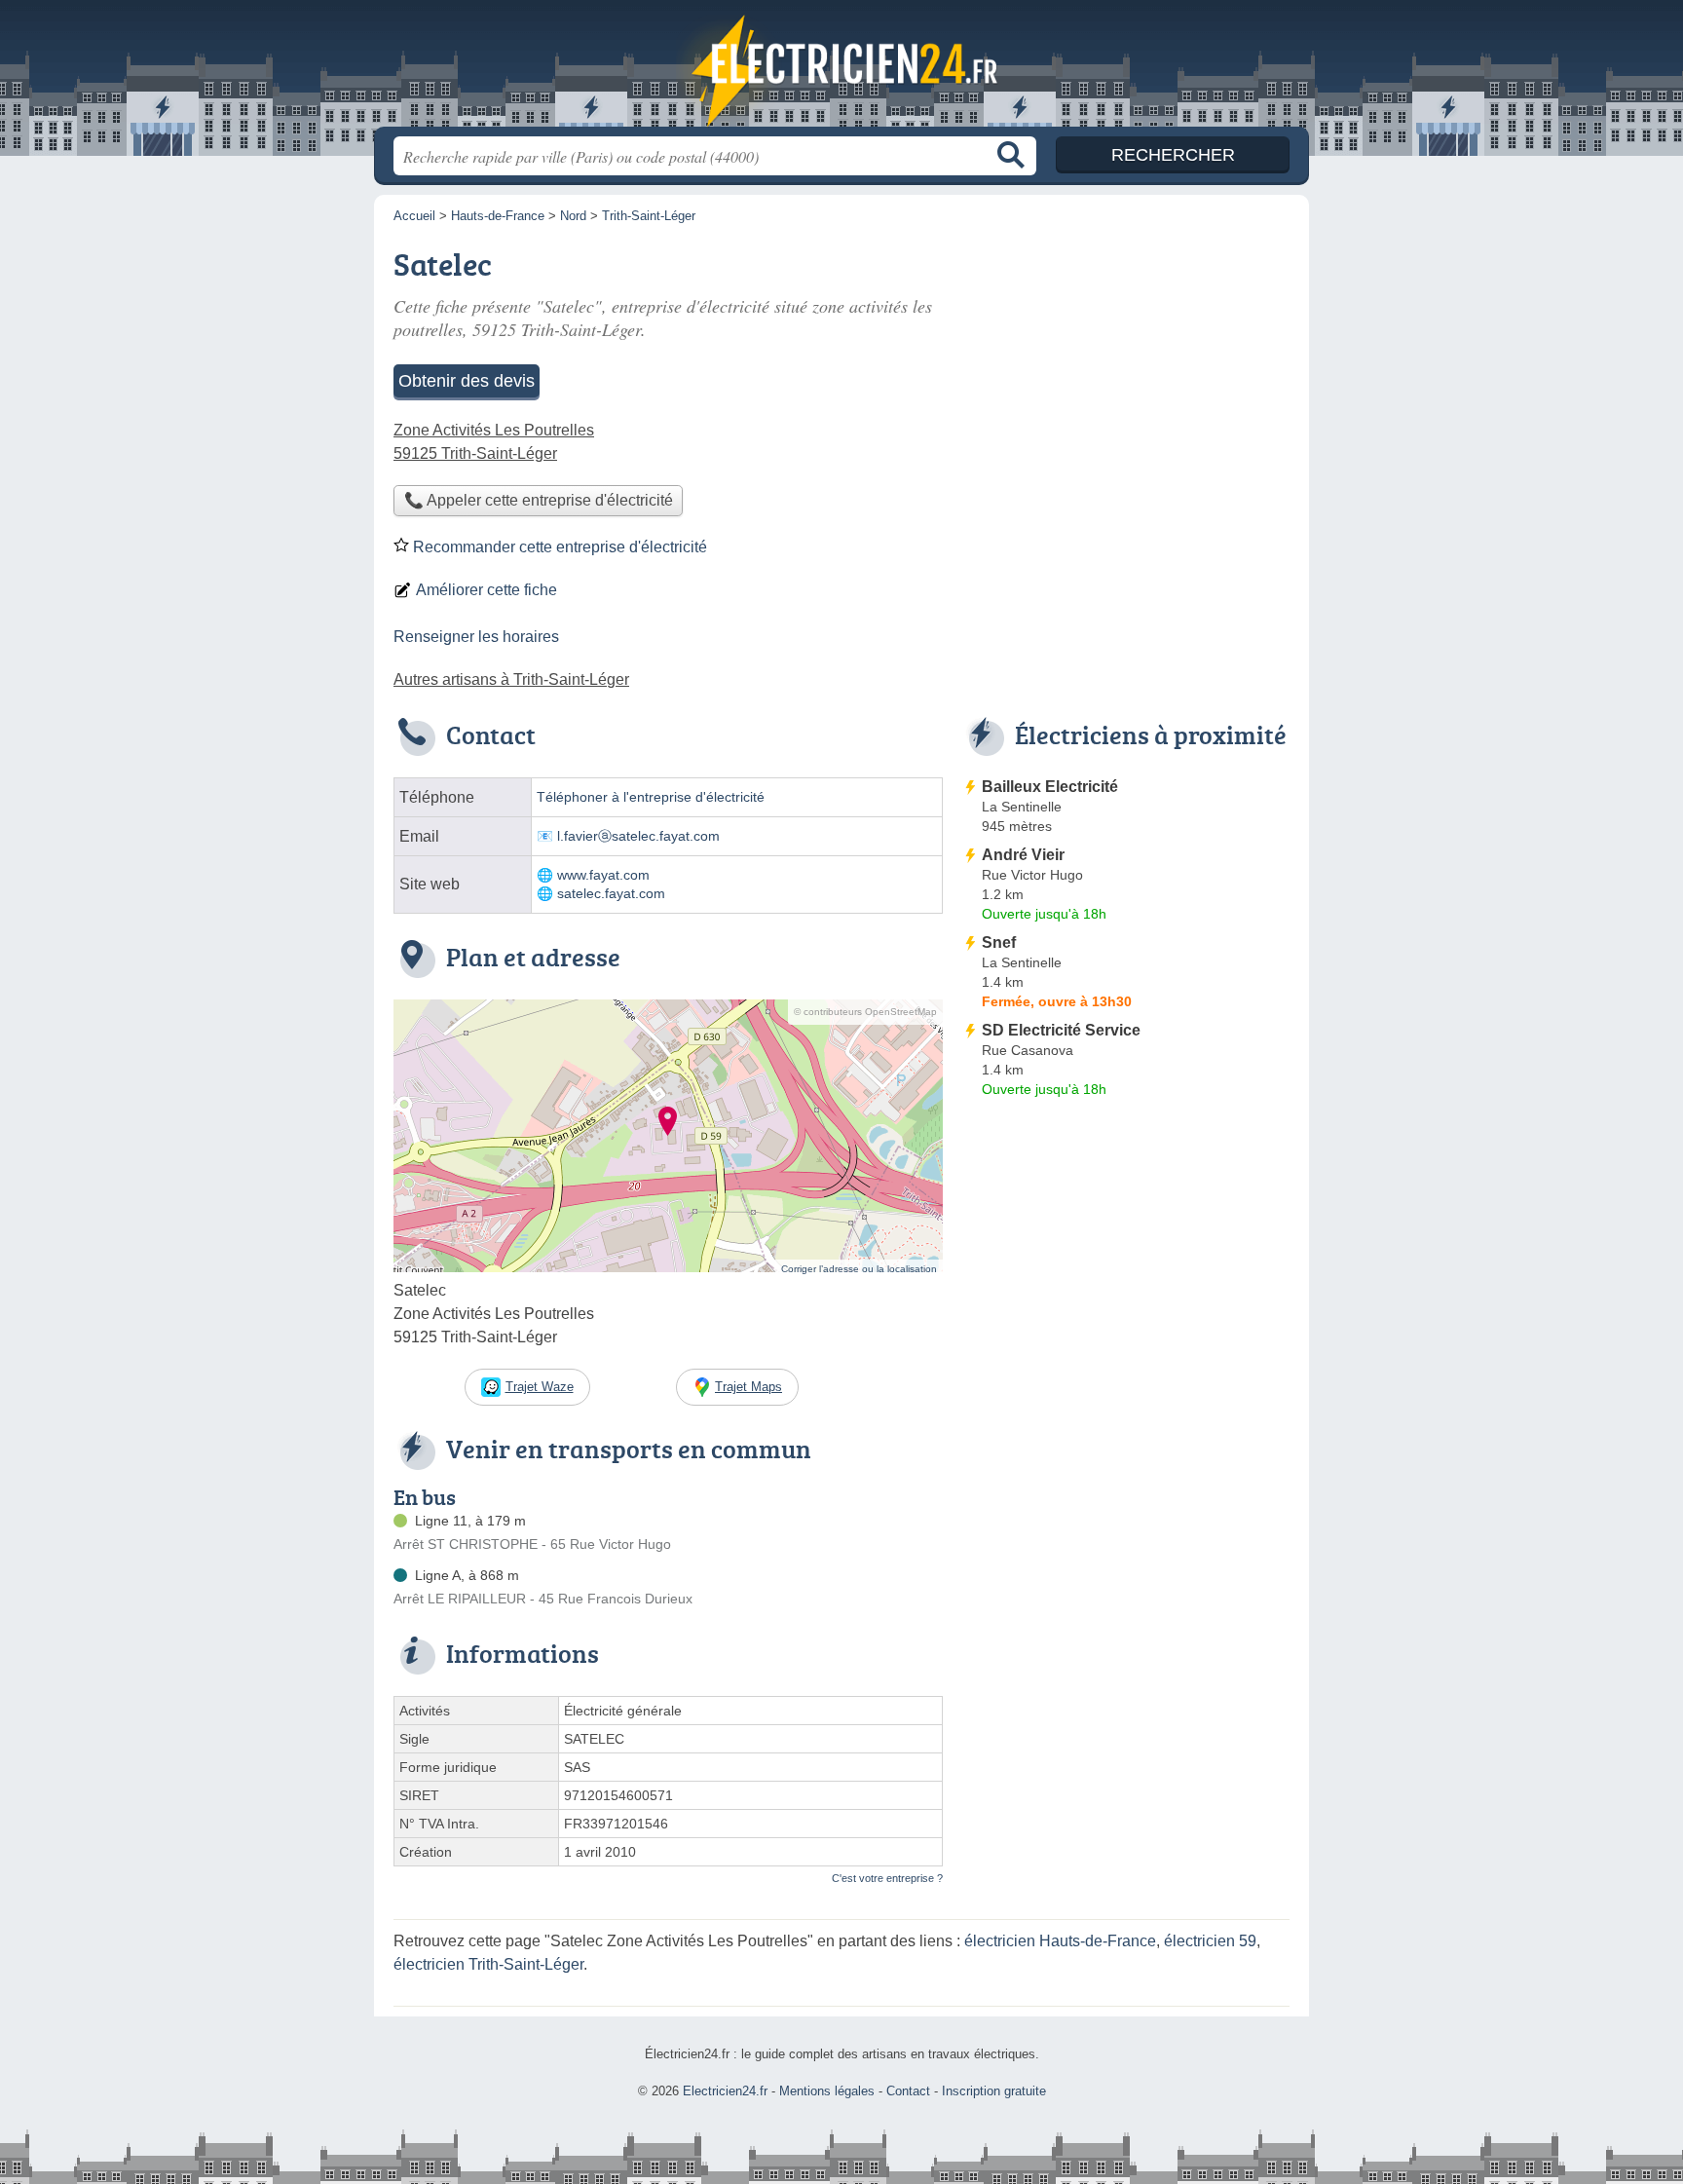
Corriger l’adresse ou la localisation (859, 1269)
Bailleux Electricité (1050, 787)
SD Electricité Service (1061, 1030)
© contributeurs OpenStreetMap (865, 1012)
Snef (999, 942)
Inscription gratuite (994, 2091)
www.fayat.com (603, 875)
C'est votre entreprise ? (887, 1878)
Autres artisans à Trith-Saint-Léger (511, 679)
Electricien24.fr (841, 69)
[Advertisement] (1126, 1266)
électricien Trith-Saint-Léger (488, 1964)
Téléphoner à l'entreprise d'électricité (651, 797)
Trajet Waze (540, 1387)
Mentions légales (827, 2091)
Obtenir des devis (467, 381)
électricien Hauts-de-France (1060, 1941)
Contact (908, 2091)
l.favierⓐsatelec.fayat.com (638, 836)
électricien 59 (1210, 1941)
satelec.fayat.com (611, 894)
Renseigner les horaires (476, 637)
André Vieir (1023, 855)
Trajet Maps (748, 1387)
